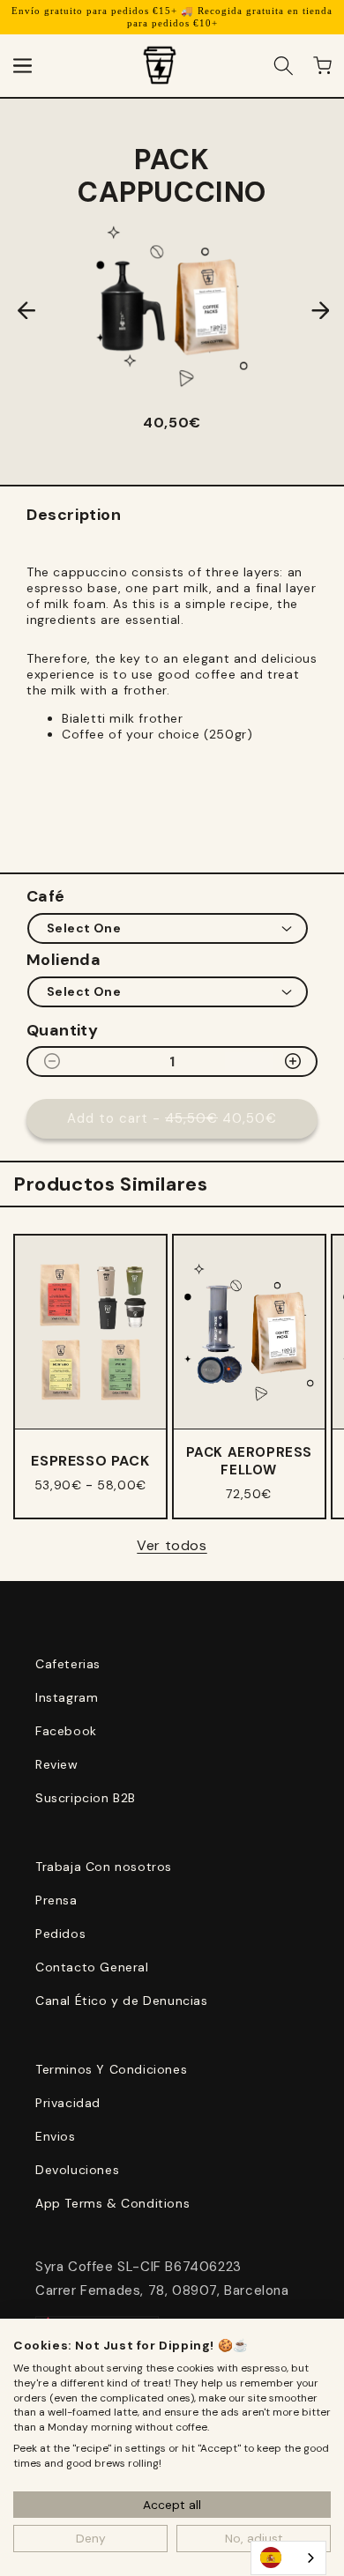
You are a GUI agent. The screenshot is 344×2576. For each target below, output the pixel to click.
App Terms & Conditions (112, 2203)
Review (57, 1764)
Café (46, 896)
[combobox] (288, 2558)
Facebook (66, 1731)
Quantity (62, 1030)
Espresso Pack (90, 1461)
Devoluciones (77, 2170)
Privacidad (68, 2103)
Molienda (64, 960)
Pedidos (60, 1934)
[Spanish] (288, 2558)
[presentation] (13, 310)
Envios (56, 2136)
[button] (22, 65)
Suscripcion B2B (86, 1798)
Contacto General (92, 1967)
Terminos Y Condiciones (111, 2069)
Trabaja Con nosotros (104, 1867)
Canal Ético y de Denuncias (122, 2001)
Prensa (56, 1900)
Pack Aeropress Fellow (249, 1461)
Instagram (67, 1697)
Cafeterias (68, 1664)
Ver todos (172, 1545)
